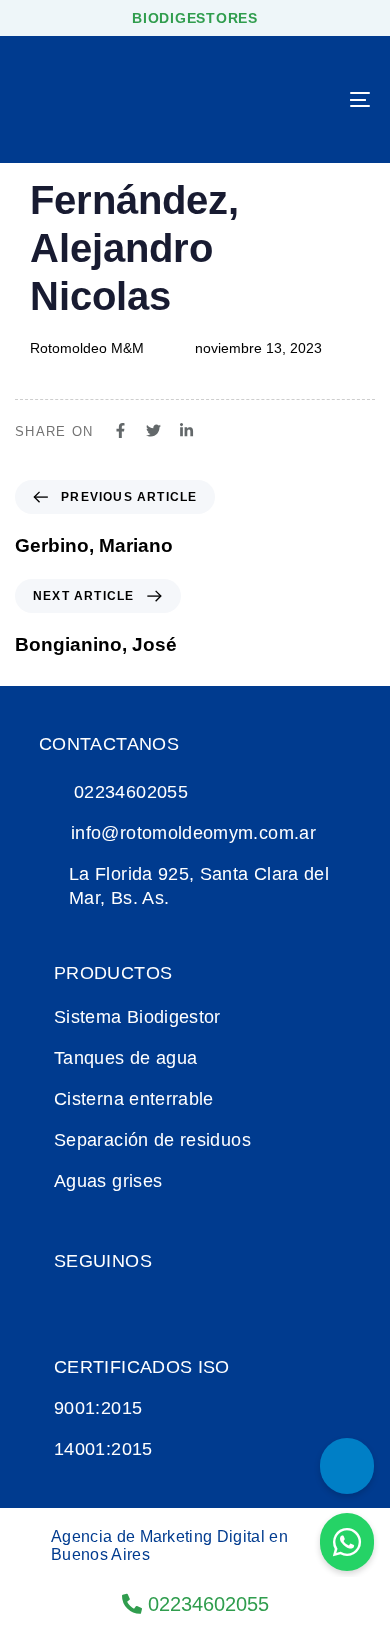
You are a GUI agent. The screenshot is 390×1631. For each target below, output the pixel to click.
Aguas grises (108, 1181)
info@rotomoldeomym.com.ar (193, 833)
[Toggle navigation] (311, 99)
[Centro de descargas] (347, 1466)
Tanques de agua (125, 1058)
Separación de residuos (152, 1140)
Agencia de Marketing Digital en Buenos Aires (169, 1545)
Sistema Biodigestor (137, 1017)
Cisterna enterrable (134, 1099)
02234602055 (205, 1604)
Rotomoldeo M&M (87, 348)
